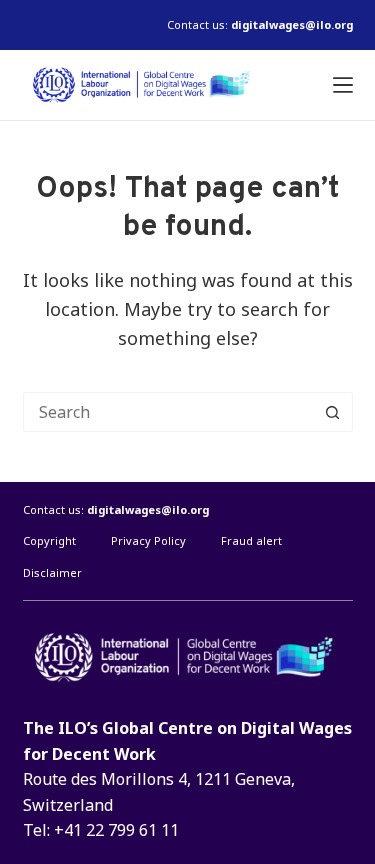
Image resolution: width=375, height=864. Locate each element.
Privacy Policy (148, 541)
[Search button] (333, 412)
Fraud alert (251, 541)
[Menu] (343, 85)
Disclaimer (52, 573)
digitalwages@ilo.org (292, 24)
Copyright (49, 541)
